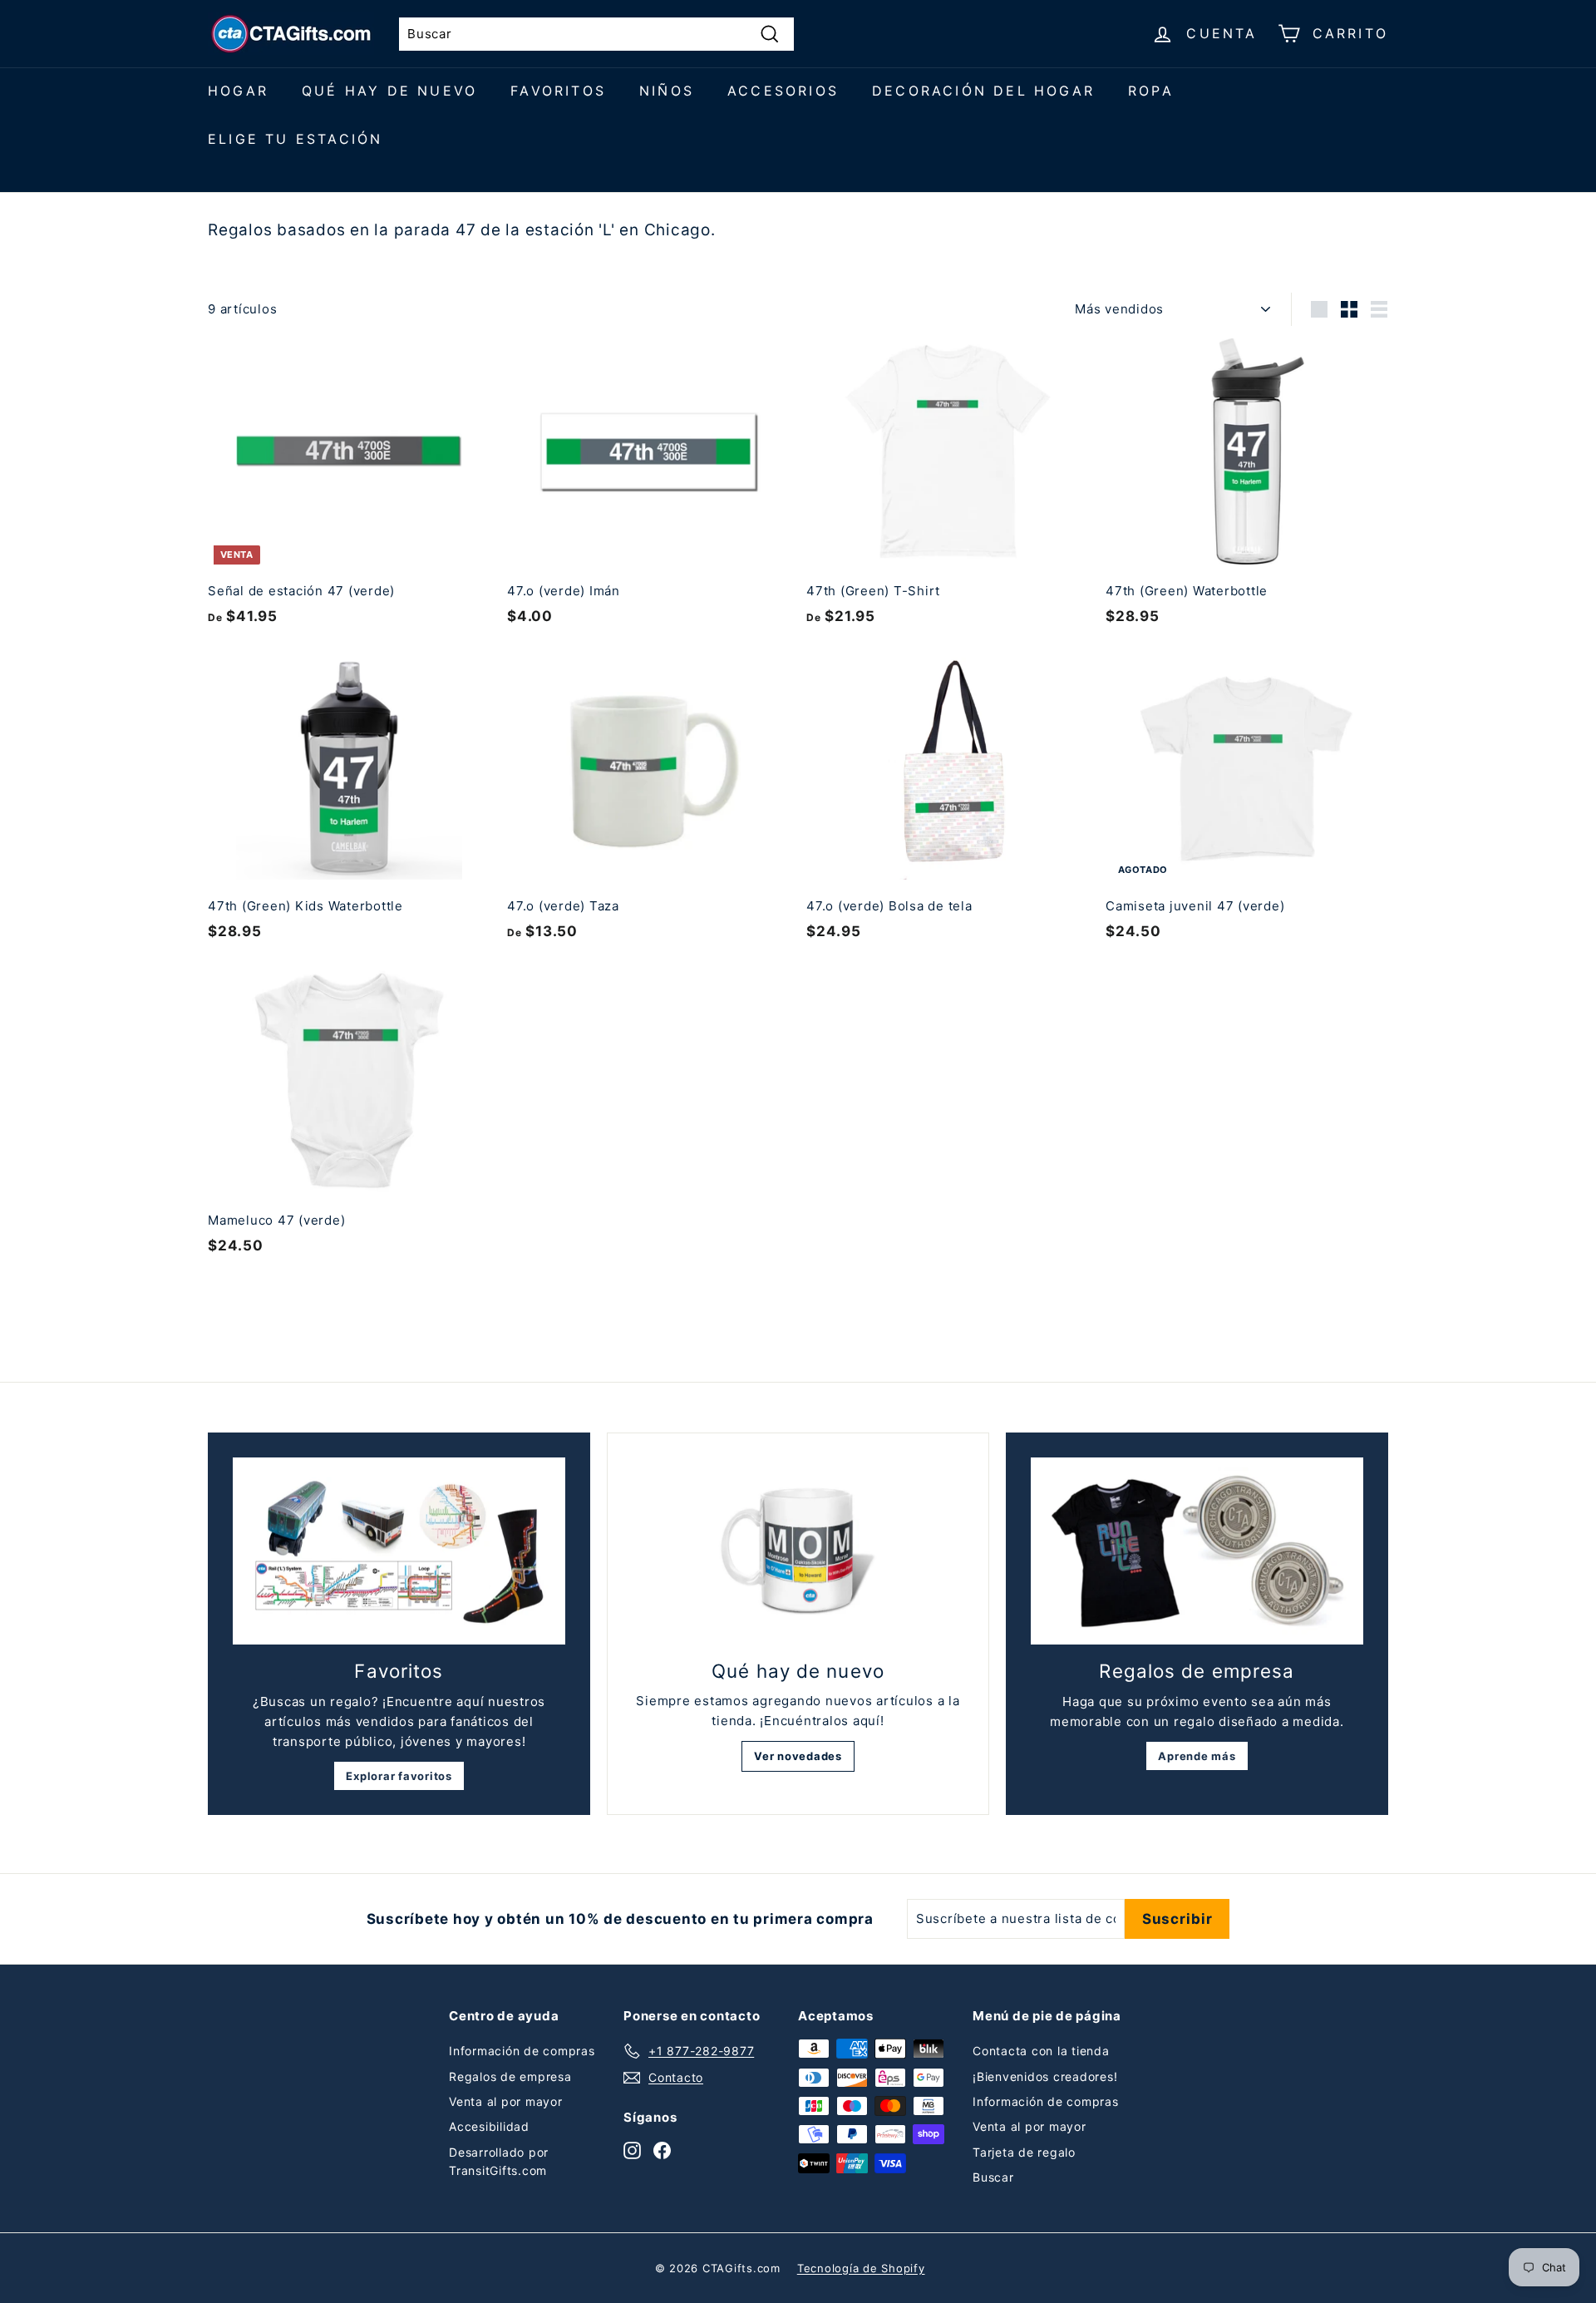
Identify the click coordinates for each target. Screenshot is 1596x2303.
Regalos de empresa (510, 2076)
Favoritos (558, 91)
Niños (667, 91)
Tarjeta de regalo (1024, 2152)
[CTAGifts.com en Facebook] (662, 2150)
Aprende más (1197, 1756)
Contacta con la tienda (1041, 2051)
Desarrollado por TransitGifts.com (499, 2161)
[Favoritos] (399, 1551)
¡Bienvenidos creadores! (1045, 2076)
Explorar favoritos (399, 1776)
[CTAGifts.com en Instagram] (632, 2150)
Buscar (993, 2177)
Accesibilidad (489, 2126)
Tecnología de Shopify (861, 2268)
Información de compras (522, 2051)
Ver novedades (798, 1756)
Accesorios (783, 91)
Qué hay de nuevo (389, 91)
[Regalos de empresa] (1197, 1551)
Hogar (238, 91)
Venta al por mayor (506, 2101)
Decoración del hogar (983, 91)
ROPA (1151, 91)
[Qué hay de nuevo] (798, 1551)
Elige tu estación (295, 139)
